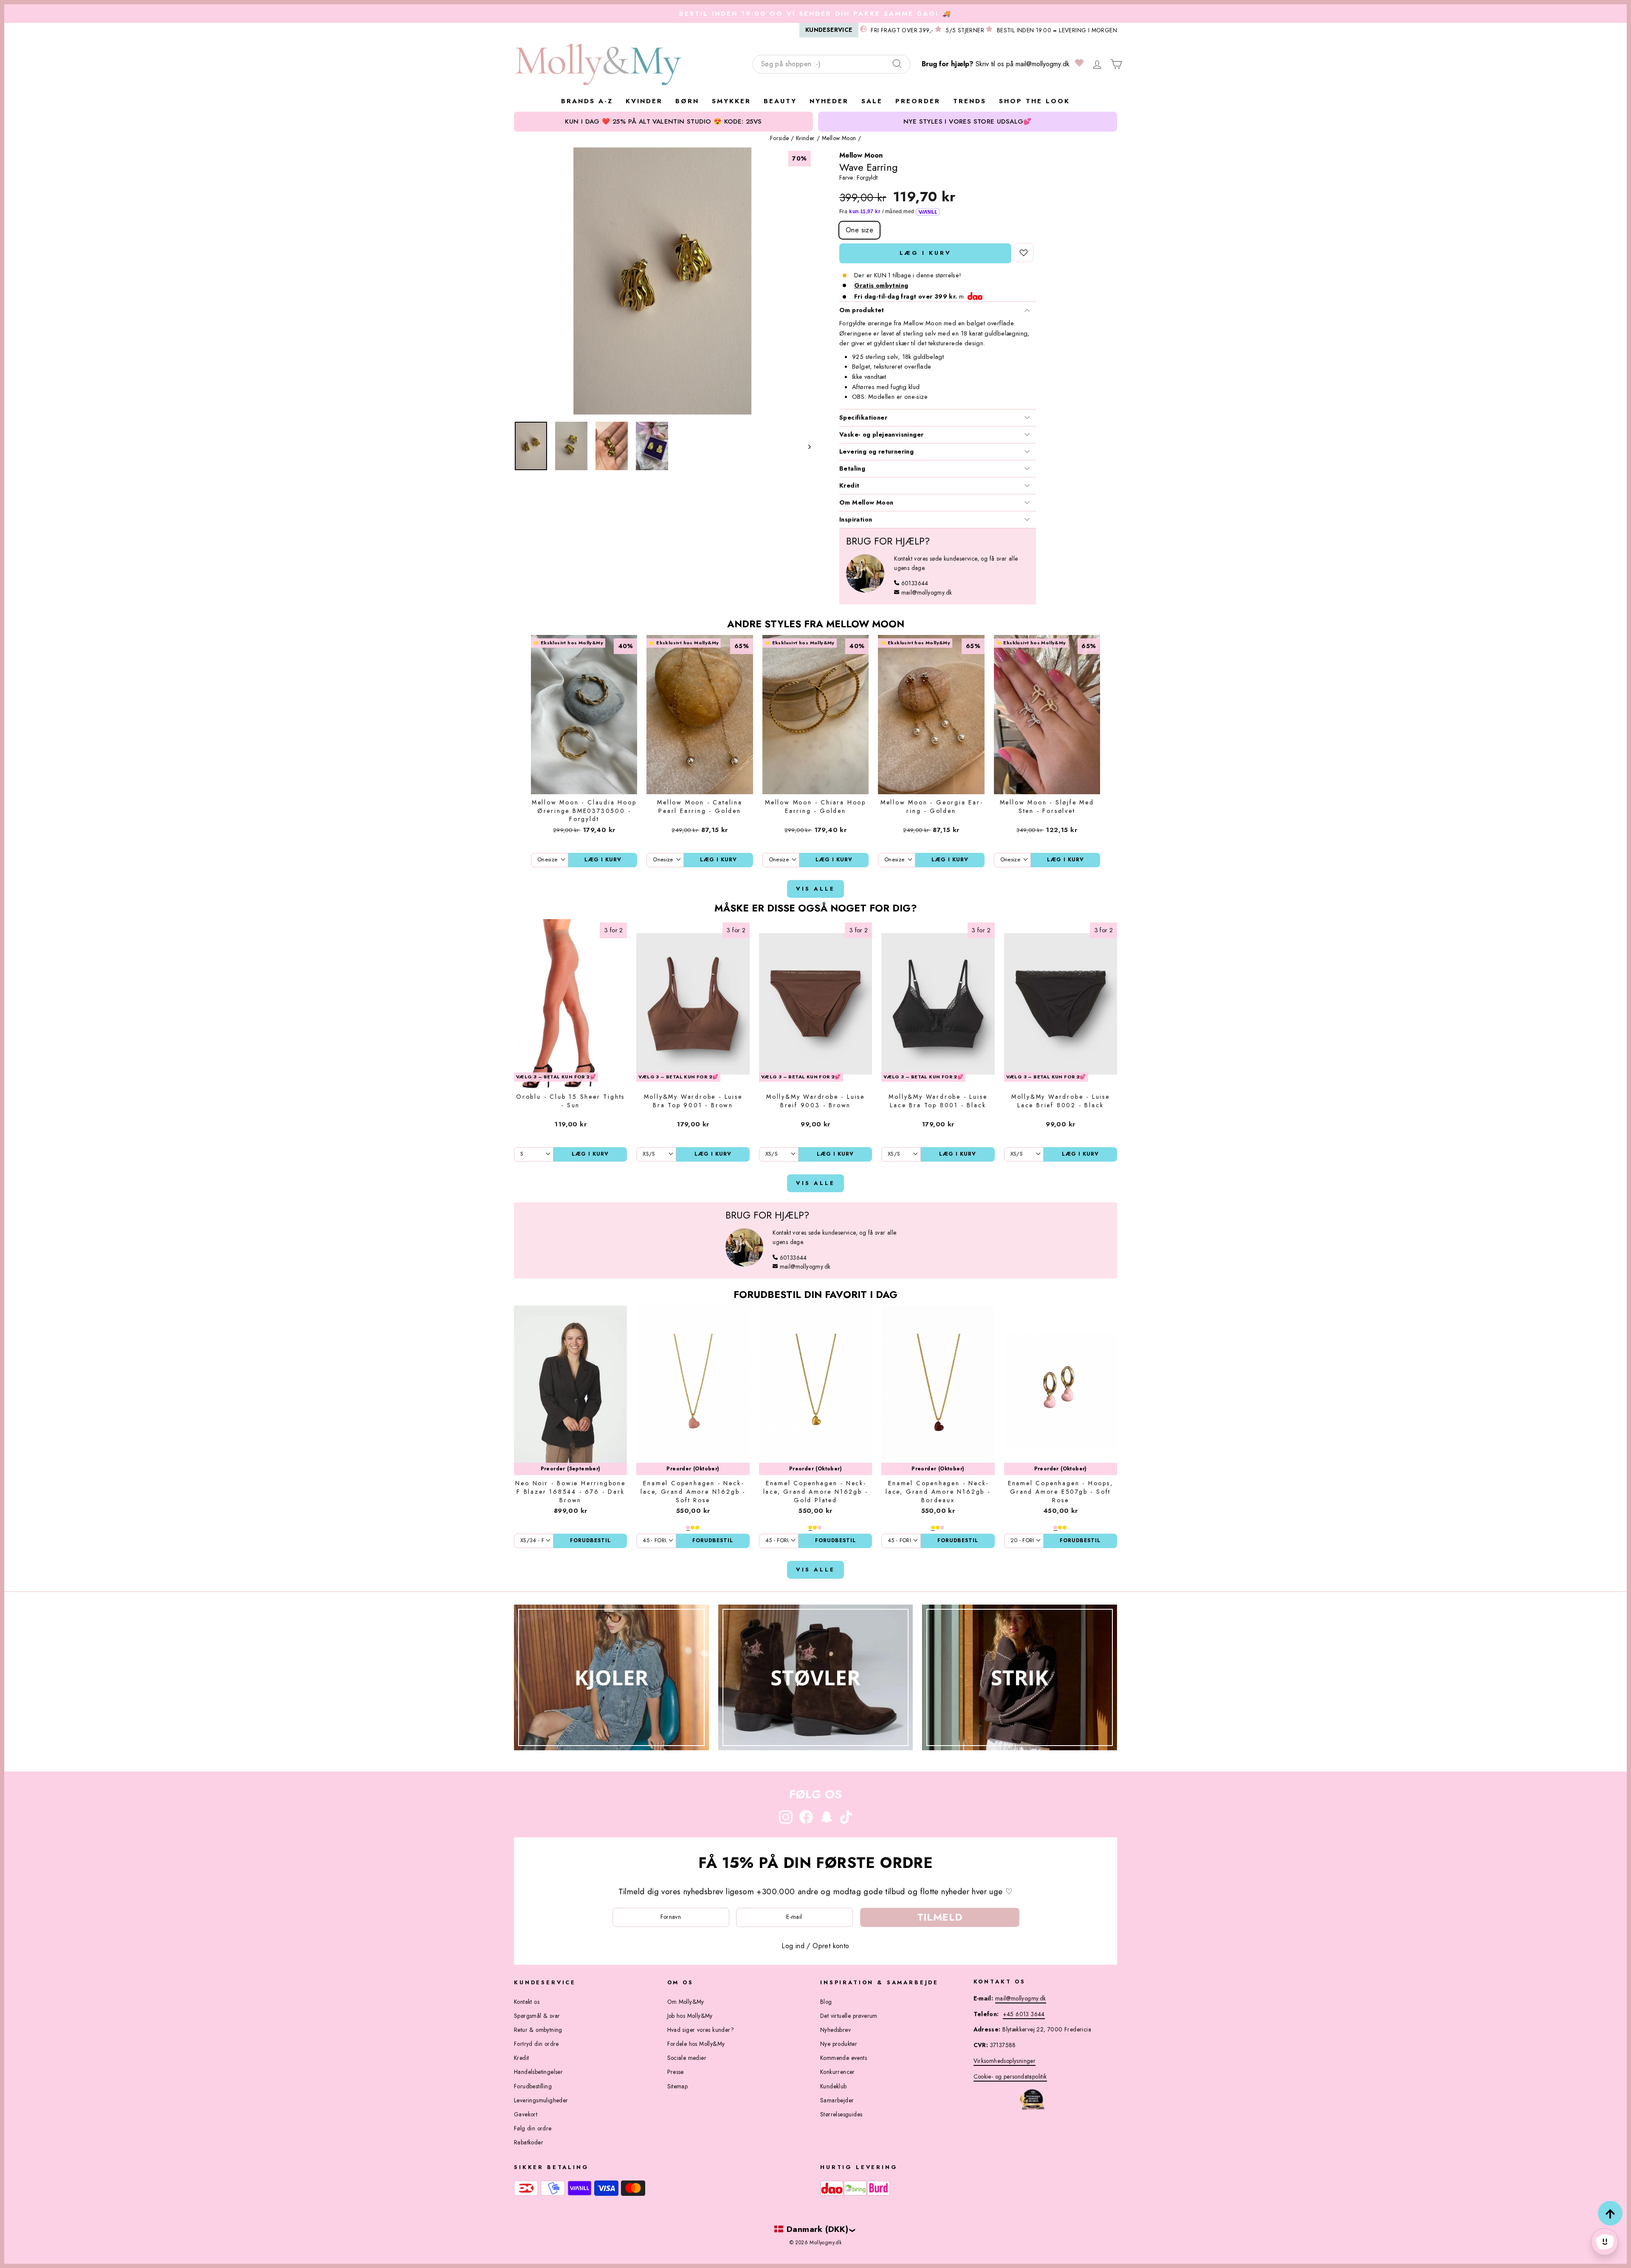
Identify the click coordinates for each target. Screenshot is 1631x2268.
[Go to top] (1610, 2213)
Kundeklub (834, 2086)
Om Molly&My (686, 2002)
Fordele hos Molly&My (696, 2044)
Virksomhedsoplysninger (1005, 2061)
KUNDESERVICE (829, 30)
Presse (676, 2072)
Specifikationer (863, 417)
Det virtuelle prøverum (849, 2016)
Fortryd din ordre (536, 2044)
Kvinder (806, 138)
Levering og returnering (876, 451)
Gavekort (526, 2114)
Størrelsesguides (841, 2114)
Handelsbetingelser (538, 2072)
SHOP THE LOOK (1034, 101)
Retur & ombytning (538, 2030)
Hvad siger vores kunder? (701, 2030)
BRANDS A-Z (587, 101)
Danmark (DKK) (817, 2229)
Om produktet (862, 310)
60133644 (915, 583)
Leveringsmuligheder (541, 2100)
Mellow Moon (839, 138)
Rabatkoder (529, 2142)
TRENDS (970, 101)
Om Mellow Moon (866, 502)
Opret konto (831, 1946)
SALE (872, 101)
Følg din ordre (533, 2128)
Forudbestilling (533, 2086)
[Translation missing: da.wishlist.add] (1024, 253)
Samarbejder (837, 2100)
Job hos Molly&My (690, 2016)
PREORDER (918, 101)
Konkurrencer (838, 2072)
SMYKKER (731, 101)
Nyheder (829, 101)
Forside (780, 138)
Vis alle (815, 889)
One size (859, 230)
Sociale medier (687, 2058)
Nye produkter (839, 2044)
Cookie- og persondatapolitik (1010, 2076)
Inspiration (856, 519)
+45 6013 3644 (1024, 2014)
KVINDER (644, 101)
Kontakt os (527, 2002)
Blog (826, 2002)
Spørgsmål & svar (537, 2016)
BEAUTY (780, 101)
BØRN (687, 101)
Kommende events (844, 2058)
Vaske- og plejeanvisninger (881, 434)
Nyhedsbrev (835, 2030)
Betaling (852, 468)
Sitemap (678, 2086)
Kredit (849, 485)
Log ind (793, 1946)
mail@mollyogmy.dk (1043, 64)
